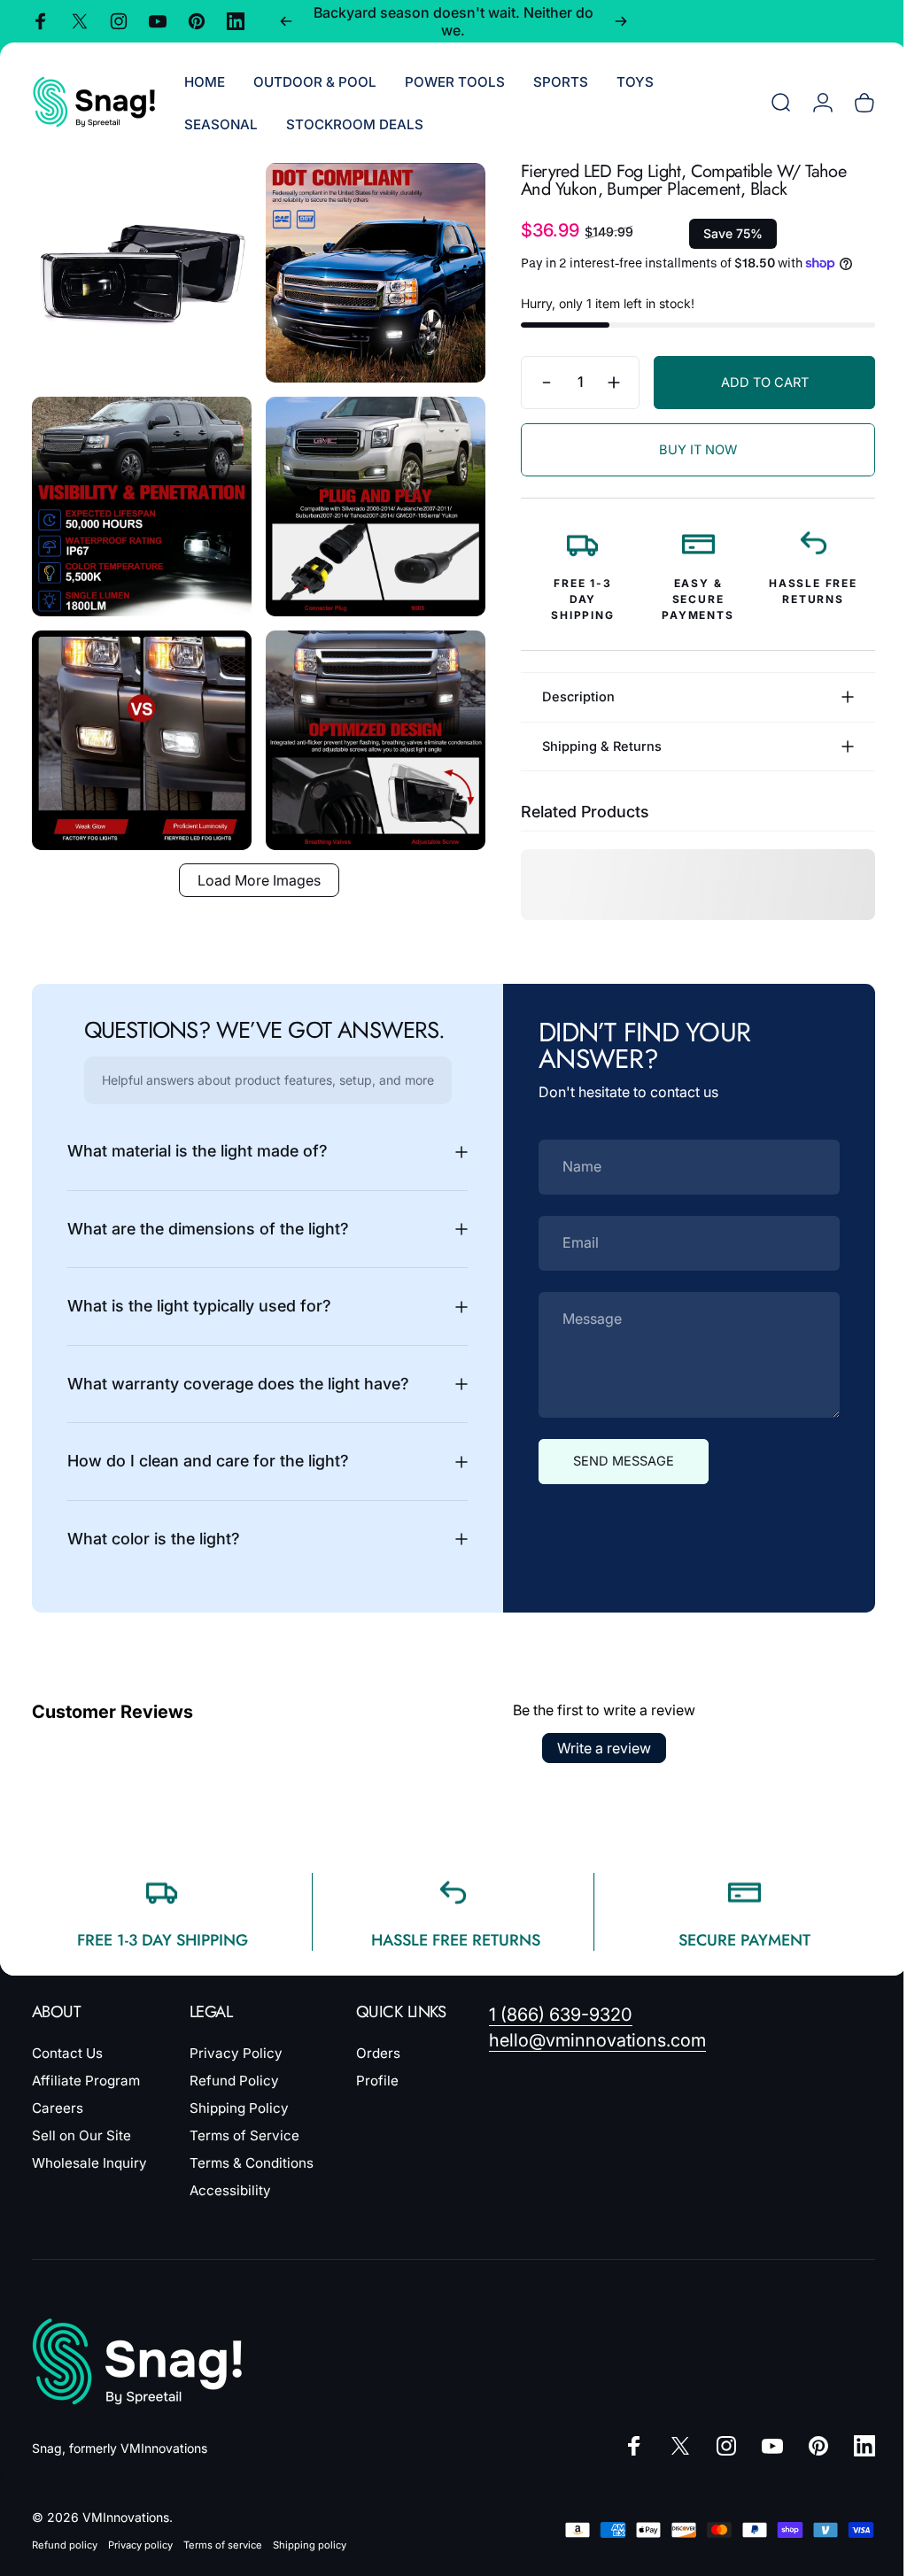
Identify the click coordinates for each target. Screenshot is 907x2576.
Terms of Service (244, 2135)
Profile (377, 2081)
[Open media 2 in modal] (366, 270)
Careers (58, 2108)
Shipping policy (310, 2545)
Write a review (598, 1748)
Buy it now (685, 450)
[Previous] (286, 21)
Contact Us (67, 2053)
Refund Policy (234, 2081)
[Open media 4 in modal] (366, 497)
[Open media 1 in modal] (139, 270)
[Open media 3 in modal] (139, 497)
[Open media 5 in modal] (139, 724)
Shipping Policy (239, 2108)
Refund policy (65, 2545)
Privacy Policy (236, 2053)
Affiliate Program (86, 2081)
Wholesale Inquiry (89, 2163)
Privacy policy (140, 2545)
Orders (378, 2053)
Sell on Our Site (81, 2135)
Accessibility (230, 2190)
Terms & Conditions (252, 2163)
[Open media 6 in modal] (366, 724)
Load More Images (252, 861)
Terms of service (223, 2545)
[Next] (621, 21)
